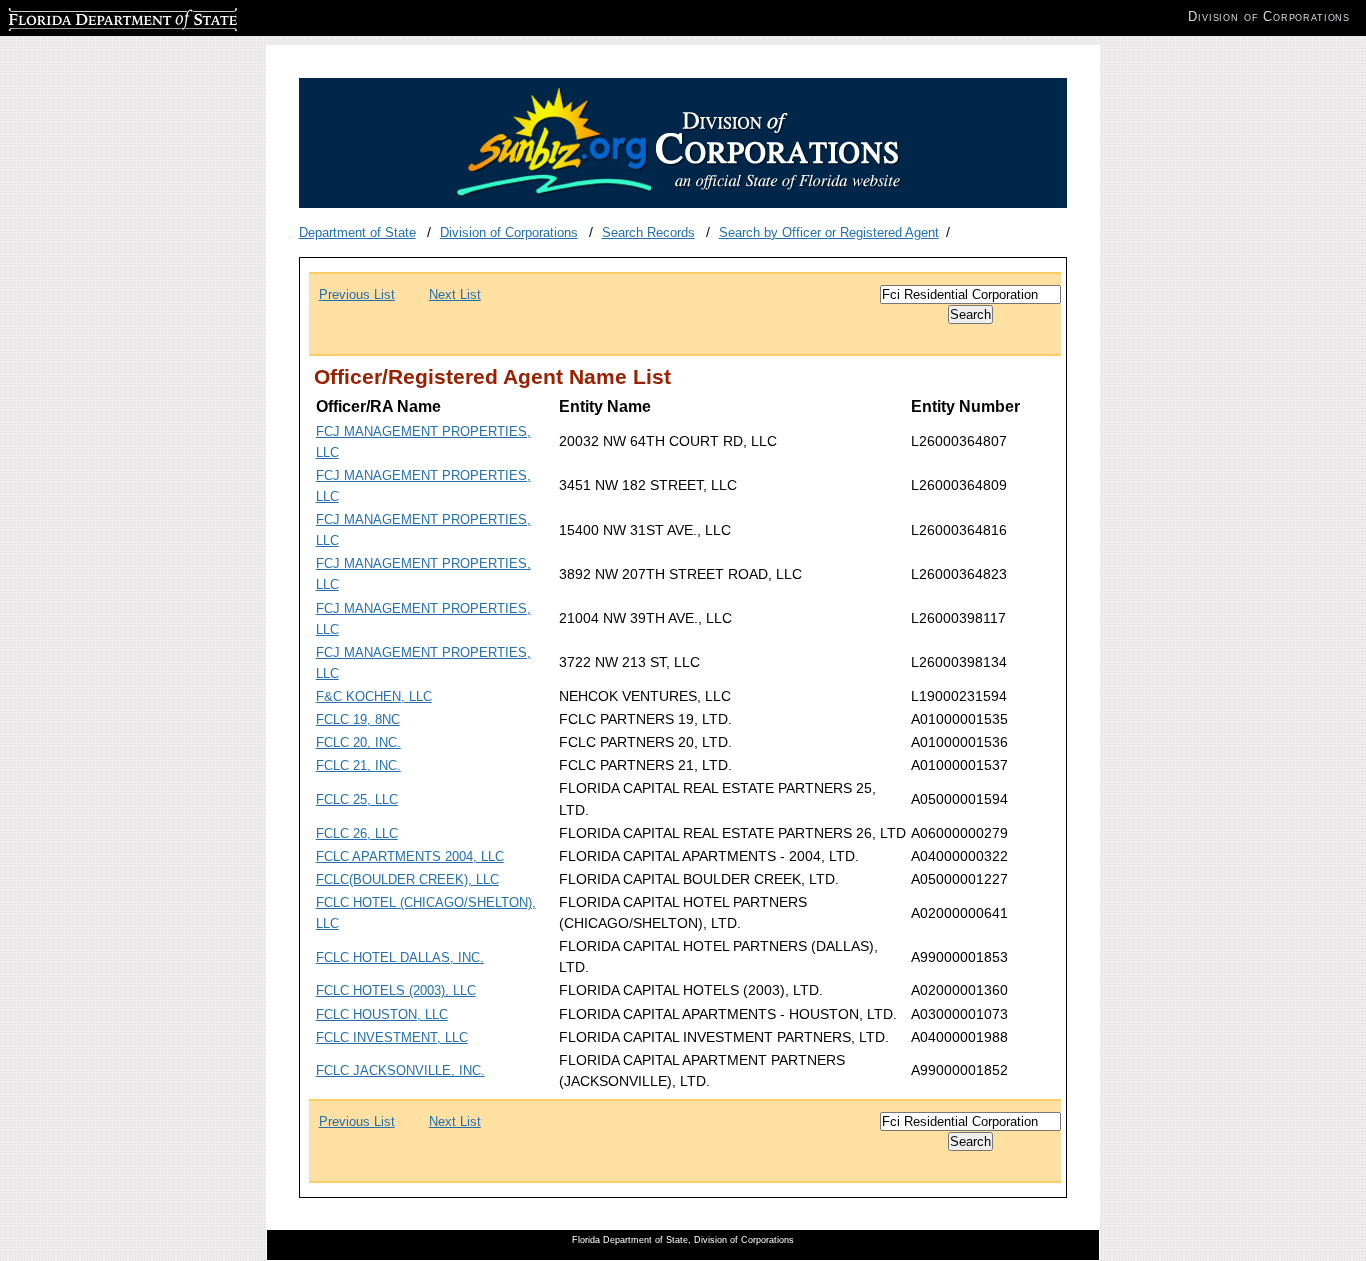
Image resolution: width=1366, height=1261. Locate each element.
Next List (455, 294)
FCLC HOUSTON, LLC (382, 1014)
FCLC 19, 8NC (358, 719)
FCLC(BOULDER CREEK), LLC (407, 879)
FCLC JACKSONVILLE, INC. (400, 1070)
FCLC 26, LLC (357, 833)
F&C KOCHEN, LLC (374, 696)
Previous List (357, 294)
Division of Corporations (509, 232)
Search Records (648, 232)
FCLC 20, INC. (358, 742)
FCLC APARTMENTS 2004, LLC (410, 856)
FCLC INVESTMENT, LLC (392, 1037)
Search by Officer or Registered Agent (829, 232)
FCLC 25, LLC (357, 799)
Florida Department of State (88, 16)
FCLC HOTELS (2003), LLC (396, 990)
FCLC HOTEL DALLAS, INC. (400, 957)
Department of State (357, 232)
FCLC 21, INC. (358, 765)
